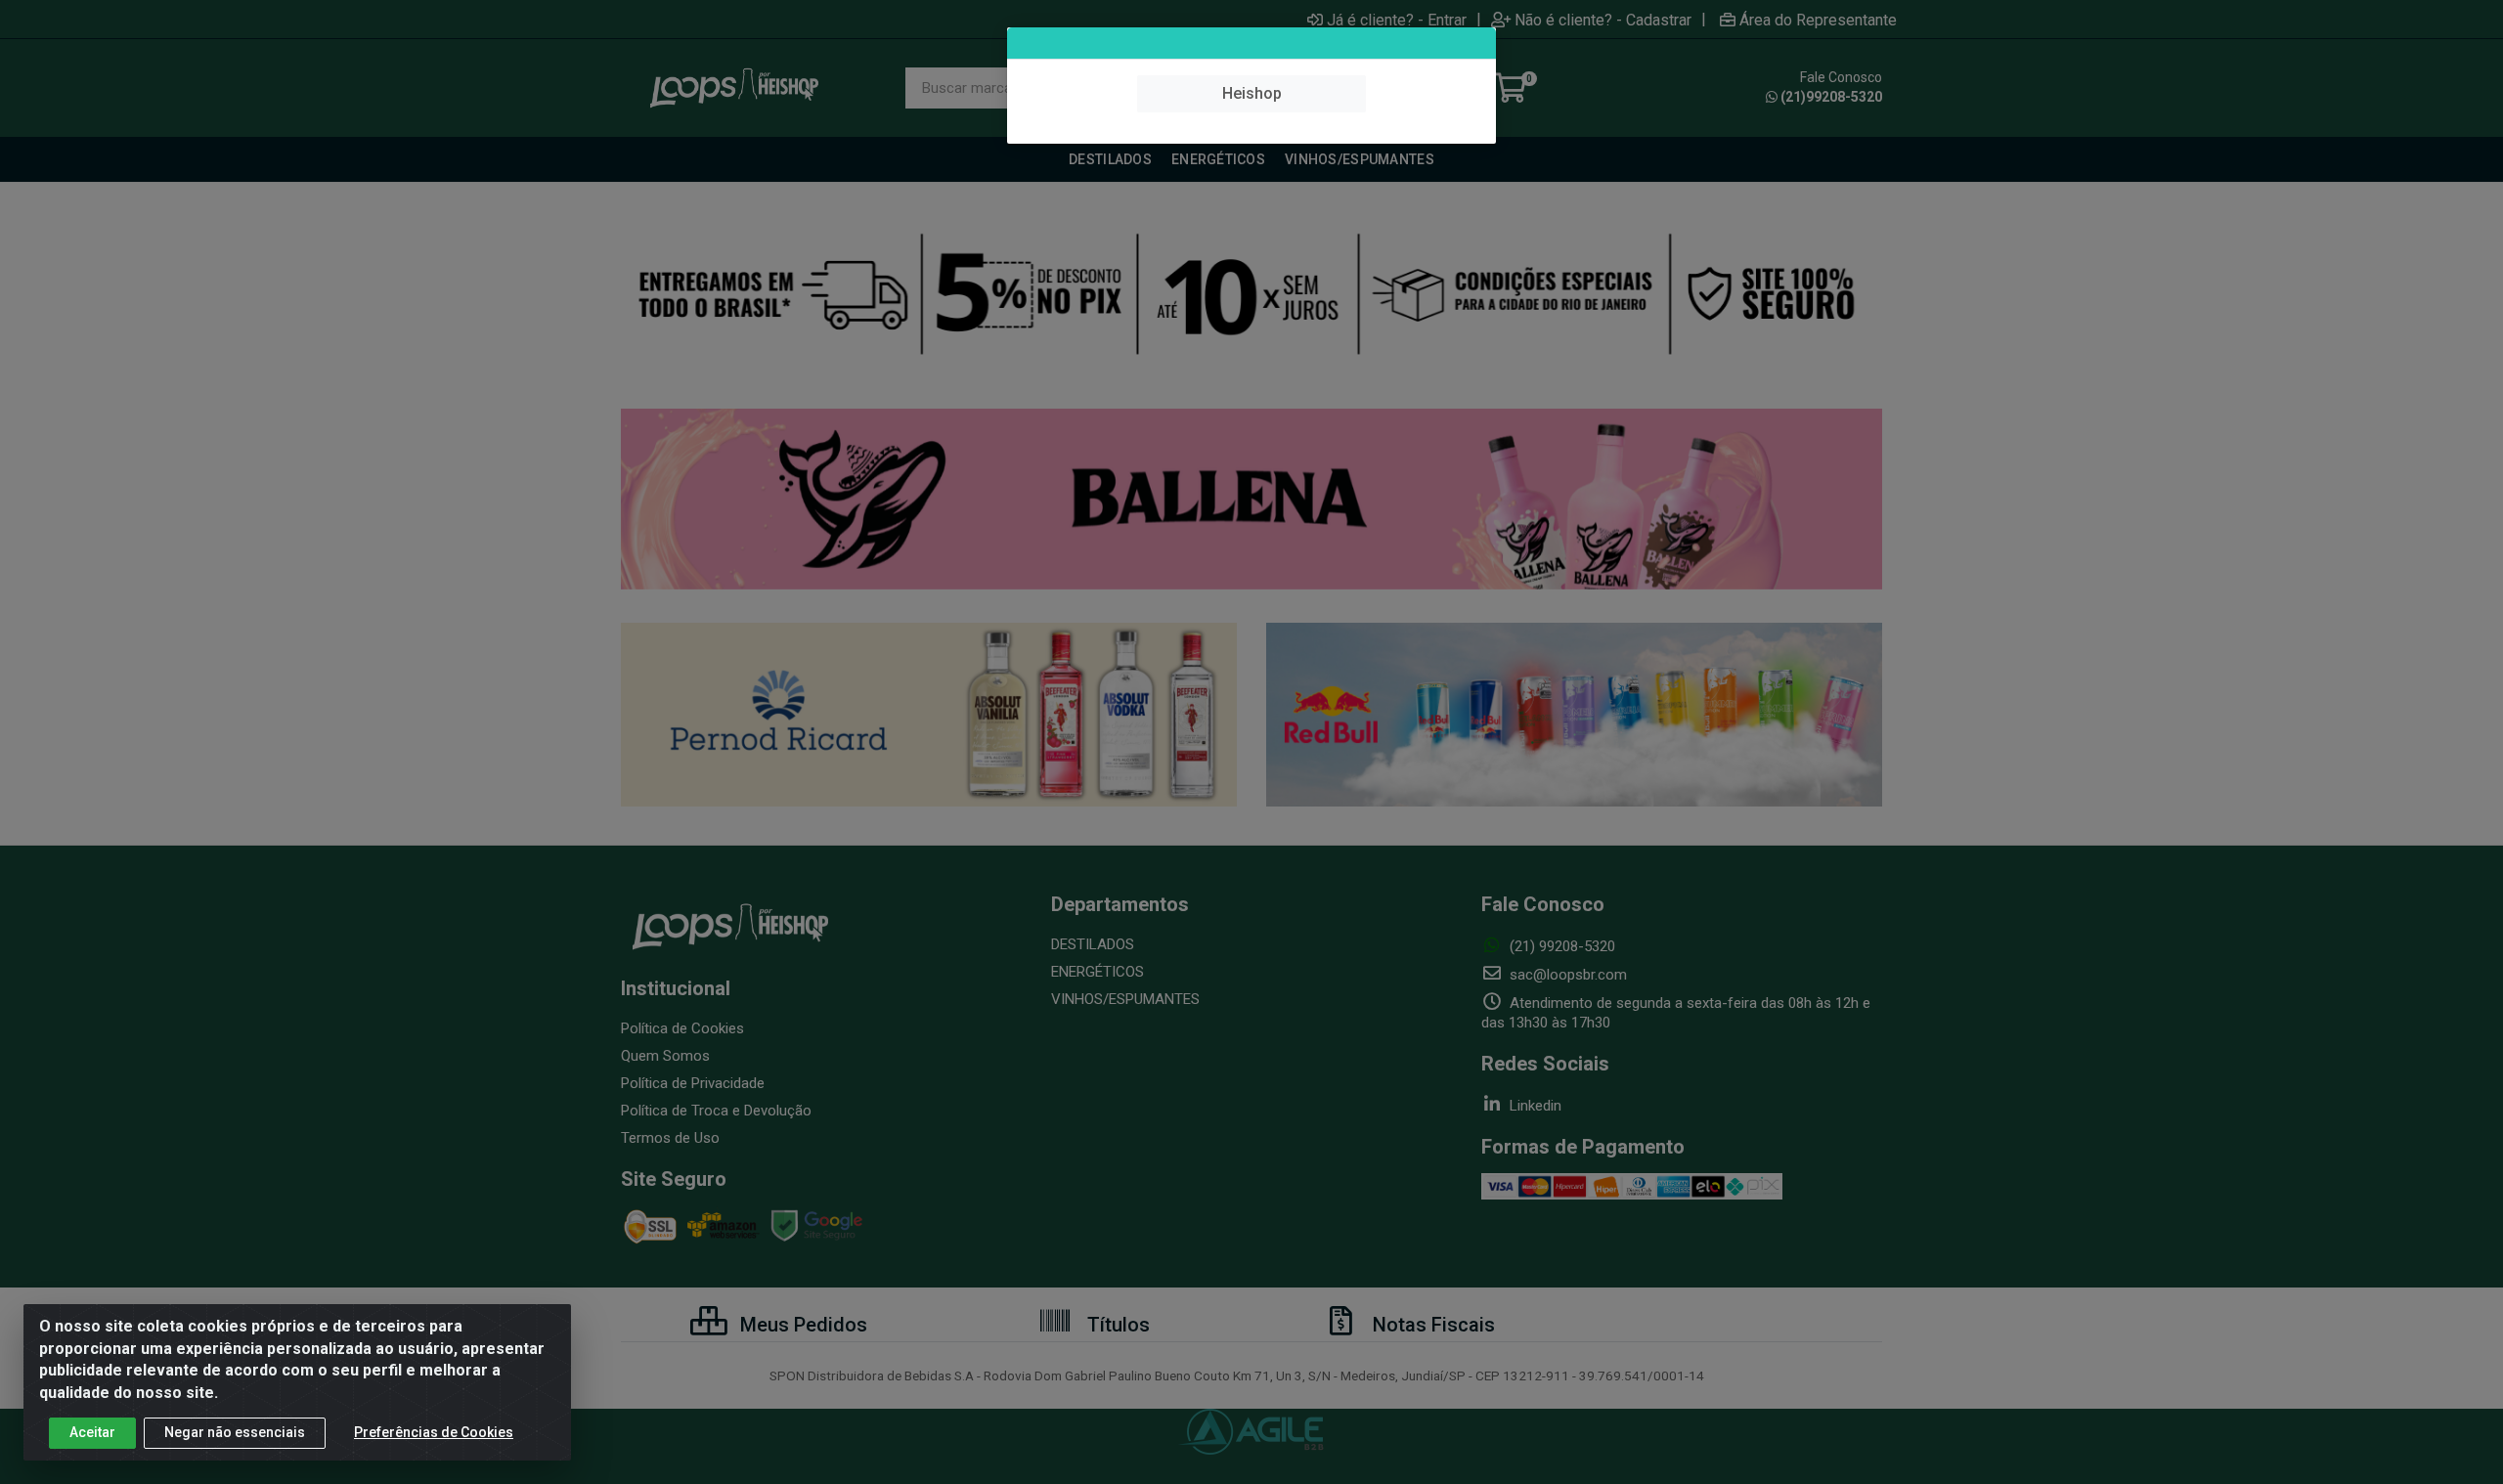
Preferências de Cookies (434, 1432)
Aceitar (92, 1432)
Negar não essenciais (235, 1432)
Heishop (1252, 93)
